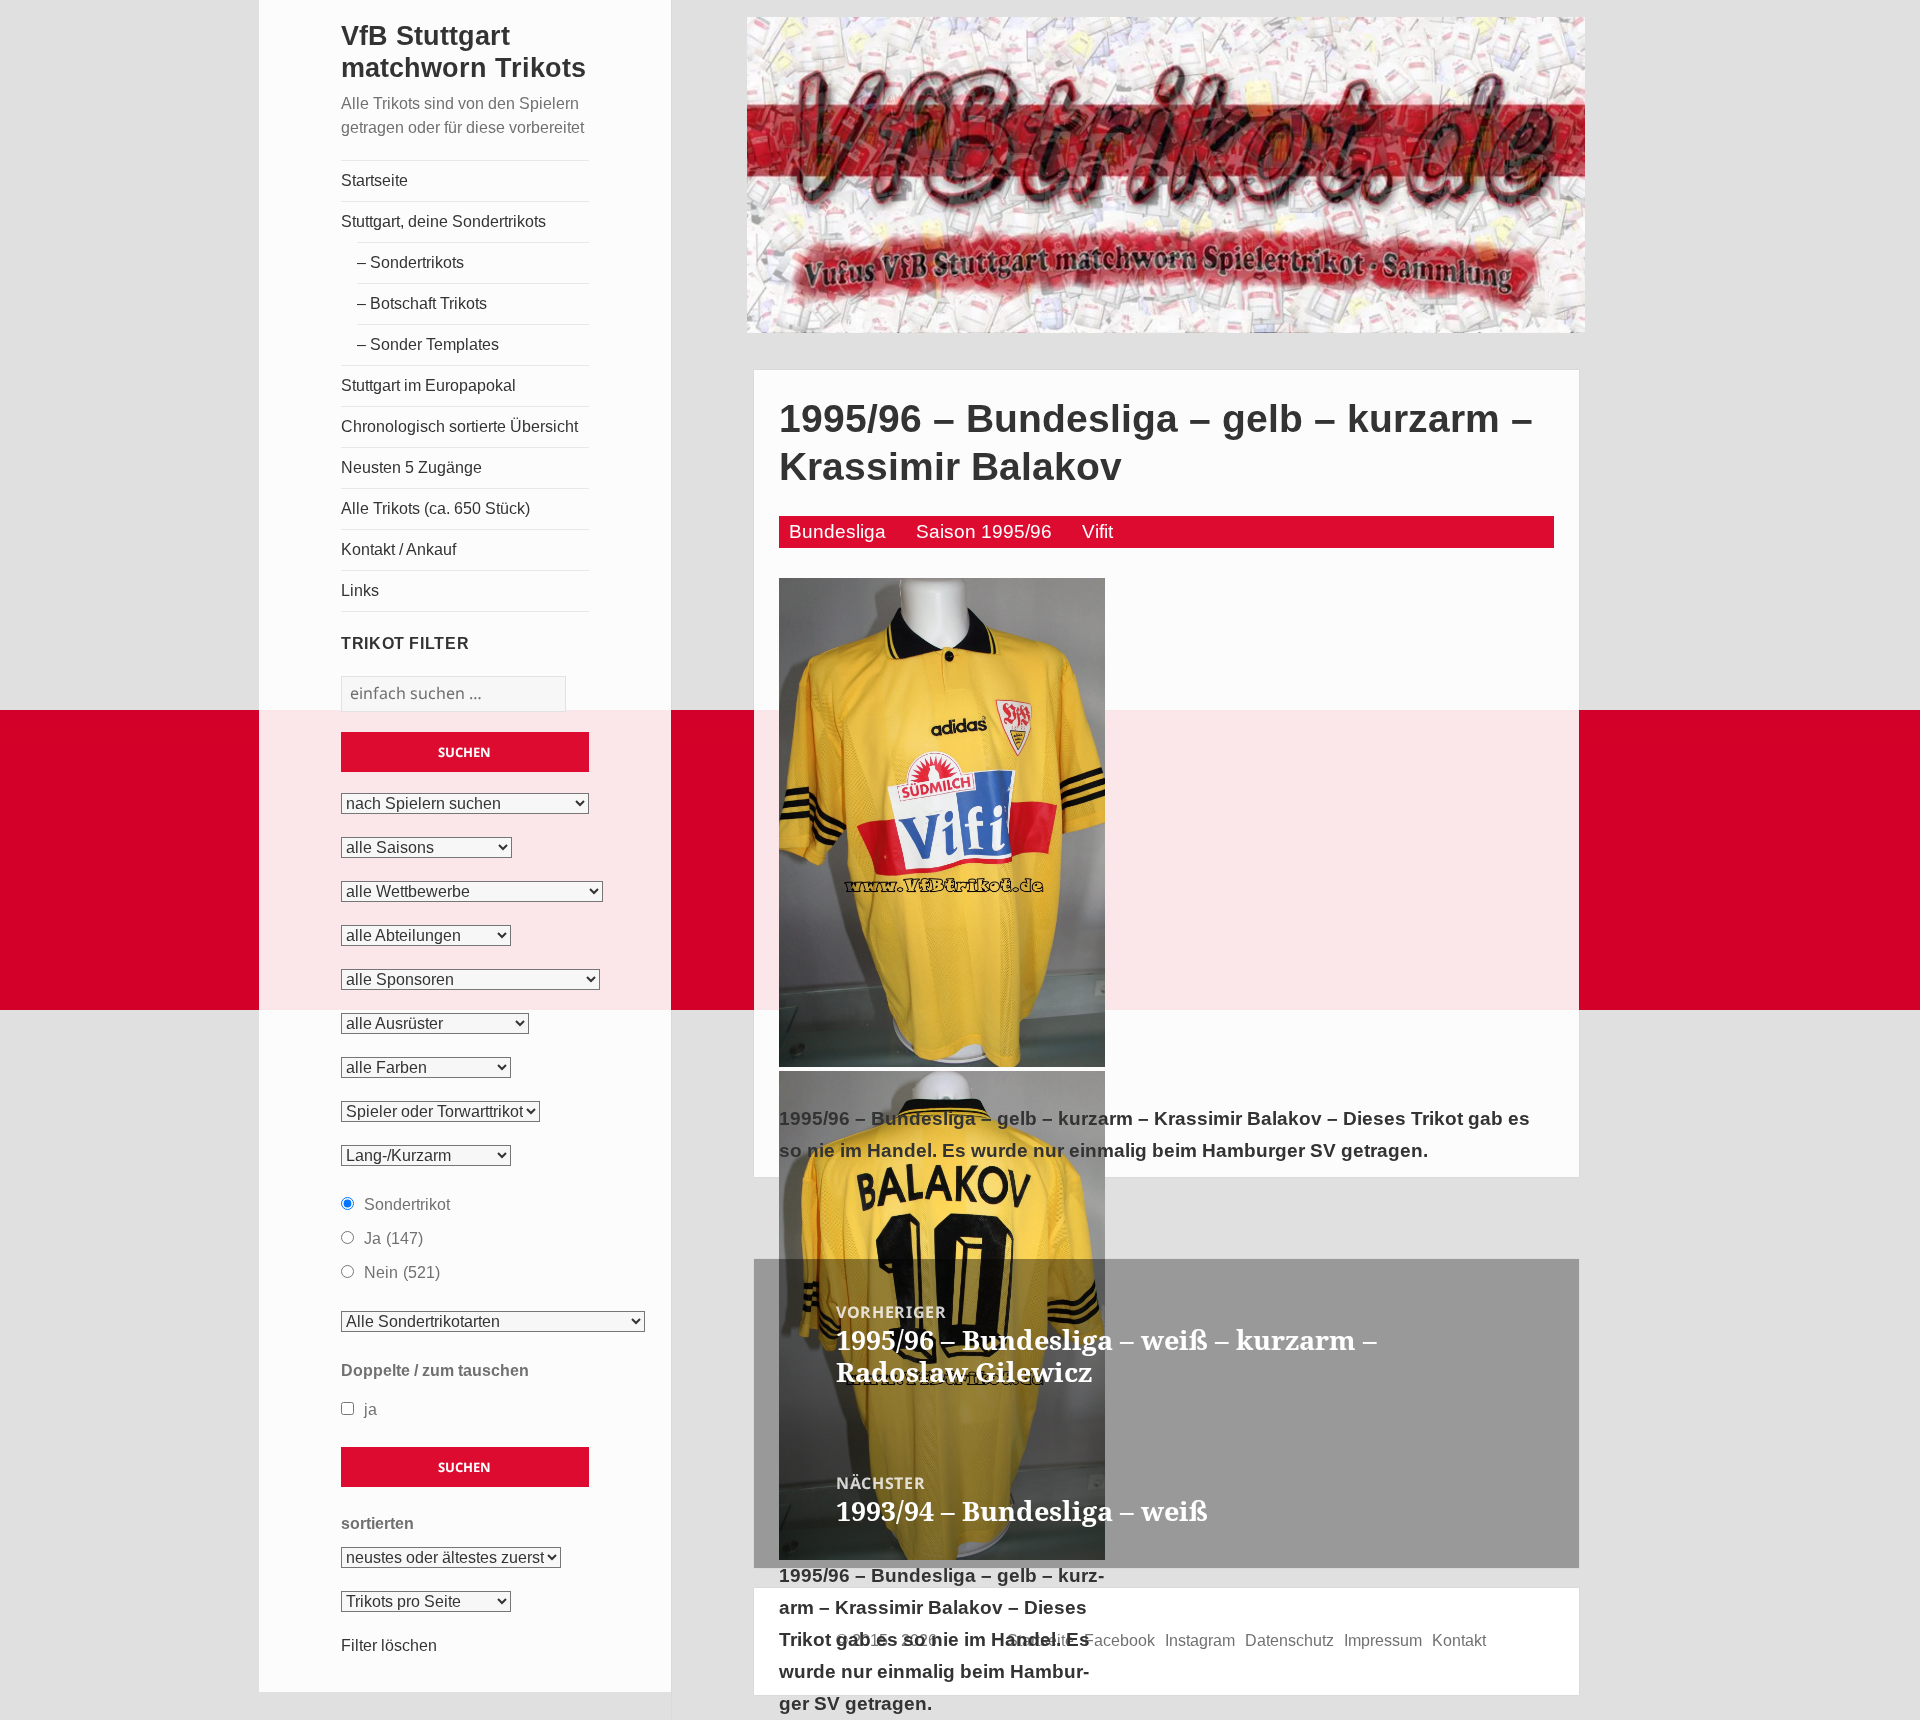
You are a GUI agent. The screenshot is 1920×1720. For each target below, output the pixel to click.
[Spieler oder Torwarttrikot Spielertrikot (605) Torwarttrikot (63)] (440, 1112)
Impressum (1383, 1640)
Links (360, 590)
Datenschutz (1289, 1640)
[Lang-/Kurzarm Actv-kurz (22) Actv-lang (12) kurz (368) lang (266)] (426, 1156)
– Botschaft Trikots (422, 303)
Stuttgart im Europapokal (428, 385)
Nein (402, 1272)
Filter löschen (389, 1645)
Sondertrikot (407, 1204)
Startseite (374, 180)
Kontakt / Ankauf (398, 549)
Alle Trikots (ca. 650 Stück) (435, 508)
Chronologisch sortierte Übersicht (459, 426)
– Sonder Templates (428, 344)
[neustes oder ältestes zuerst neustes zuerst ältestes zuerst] (451, 1558)
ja (370, 1409)
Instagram (1200, 1640)
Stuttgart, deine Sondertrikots (443, 221)
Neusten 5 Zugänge (411, 467)
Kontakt (1459, 1640)
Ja (393, 1238)
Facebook (1119, 1640)
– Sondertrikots (410, 262)
